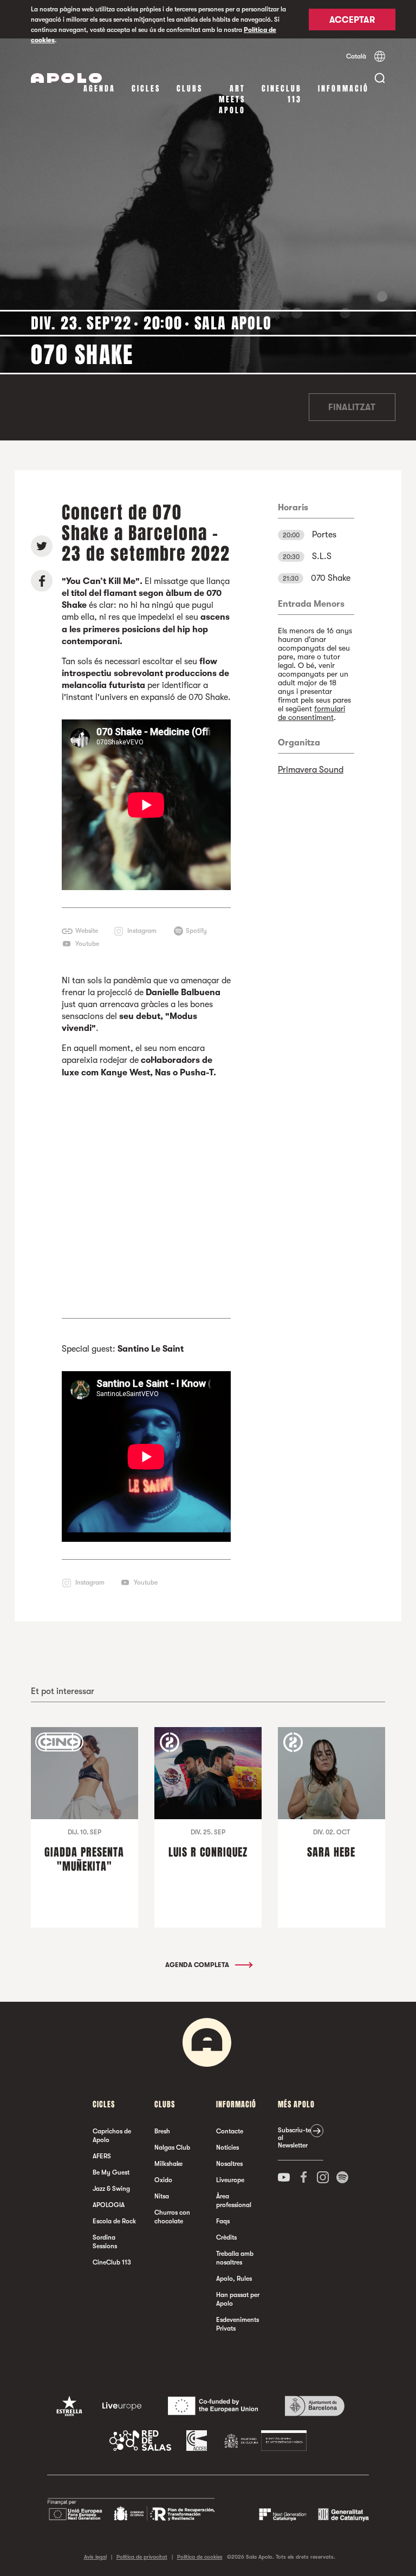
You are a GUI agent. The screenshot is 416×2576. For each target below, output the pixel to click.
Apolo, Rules (234, 2279)
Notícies (227, 2147)
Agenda (99, 89)
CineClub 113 (282, 94)
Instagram (142, 931)
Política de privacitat (142, 2557)
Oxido (163, 2180)
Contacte (230, 2131)
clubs (190, 89)
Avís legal (95, 2557)
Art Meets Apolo (232, 99)
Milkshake (168, 2164)
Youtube (87, 944)
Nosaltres (229, 2164)
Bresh (162, 2131)
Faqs (223, 2221)
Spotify (196, 931)
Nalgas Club (172, 2147)
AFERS (102, 2156)
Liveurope (230, 2180)
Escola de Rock (114, 2221)
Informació (343, 89)
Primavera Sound (311, 770)
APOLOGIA (109, 2205)
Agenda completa (198, 1965)
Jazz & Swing (111, 2189)
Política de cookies (200, 2557)
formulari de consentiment (311, 713)
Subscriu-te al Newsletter (294, 2138)
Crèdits (226, 2237)
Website (87, 931)
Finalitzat (352, 407)
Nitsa (162, 2196)
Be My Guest (111, 2172)
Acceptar (352, 20)
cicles (146, 89)
